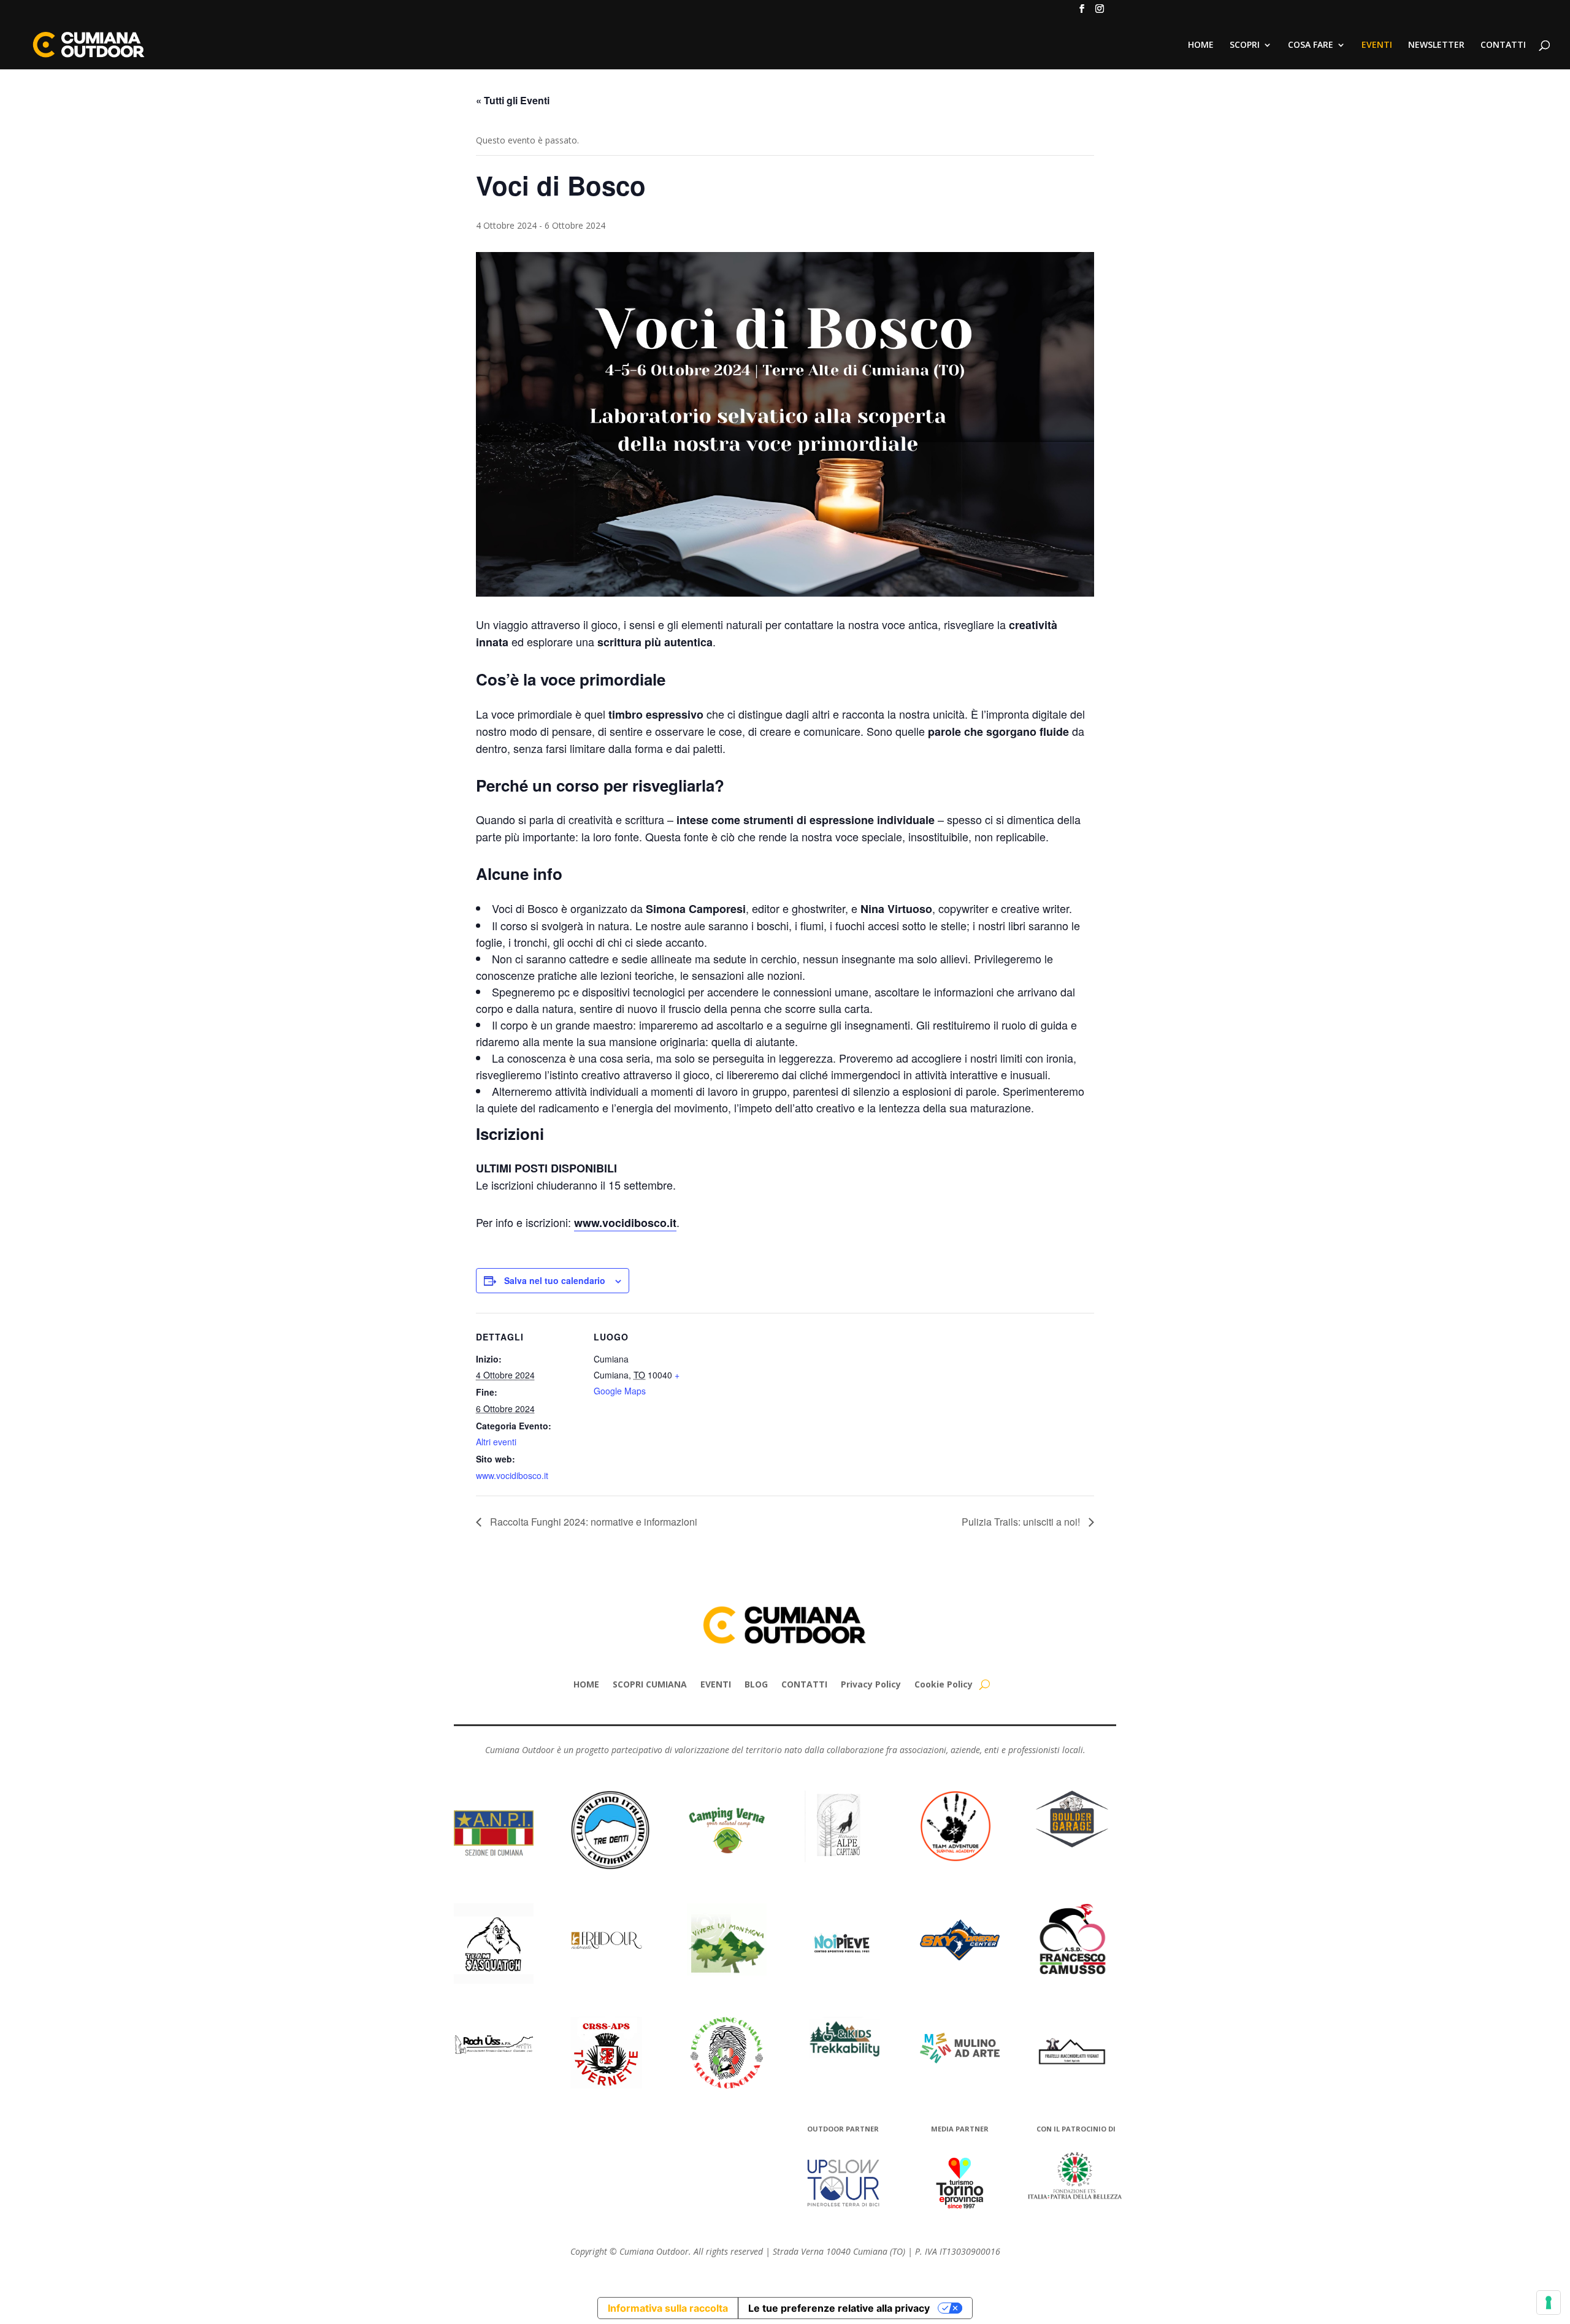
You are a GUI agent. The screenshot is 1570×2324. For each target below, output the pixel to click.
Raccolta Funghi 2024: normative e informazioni (592, 1522)
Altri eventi (496, 1442)
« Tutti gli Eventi (513, 100)
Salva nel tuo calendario (555, 1280)
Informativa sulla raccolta (668, 2308)
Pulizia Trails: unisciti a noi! (1022, 1522)
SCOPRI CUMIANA (650, 1684)
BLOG (756, 1684)
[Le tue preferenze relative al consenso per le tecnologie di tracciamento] (1549, 2303)
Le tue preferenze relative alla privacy (839, 2308)
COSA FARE (1311, 45)
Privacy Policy (871, 1684)
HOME (1201, 45)
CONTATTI (1503, 45)
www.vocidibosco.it (625, 1223)
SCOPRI (1245, 45)
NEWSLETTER (1436, 45)
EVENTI (1377, 45)
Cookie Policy (944, 1684)
